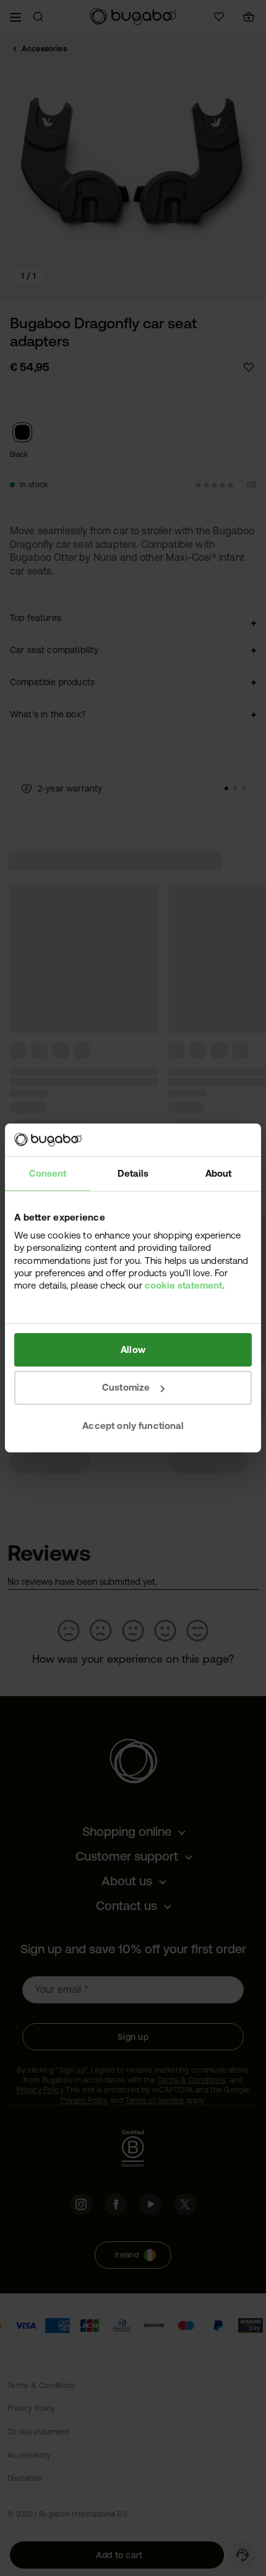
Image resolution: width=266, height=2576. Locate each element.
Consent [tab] (48, 1173)
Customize (126, 1387)
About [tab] (219, 1173)
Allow (133, 1349)
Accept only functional (133, 1426)
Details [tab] (133, 1173)
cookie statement (184, 1285)
